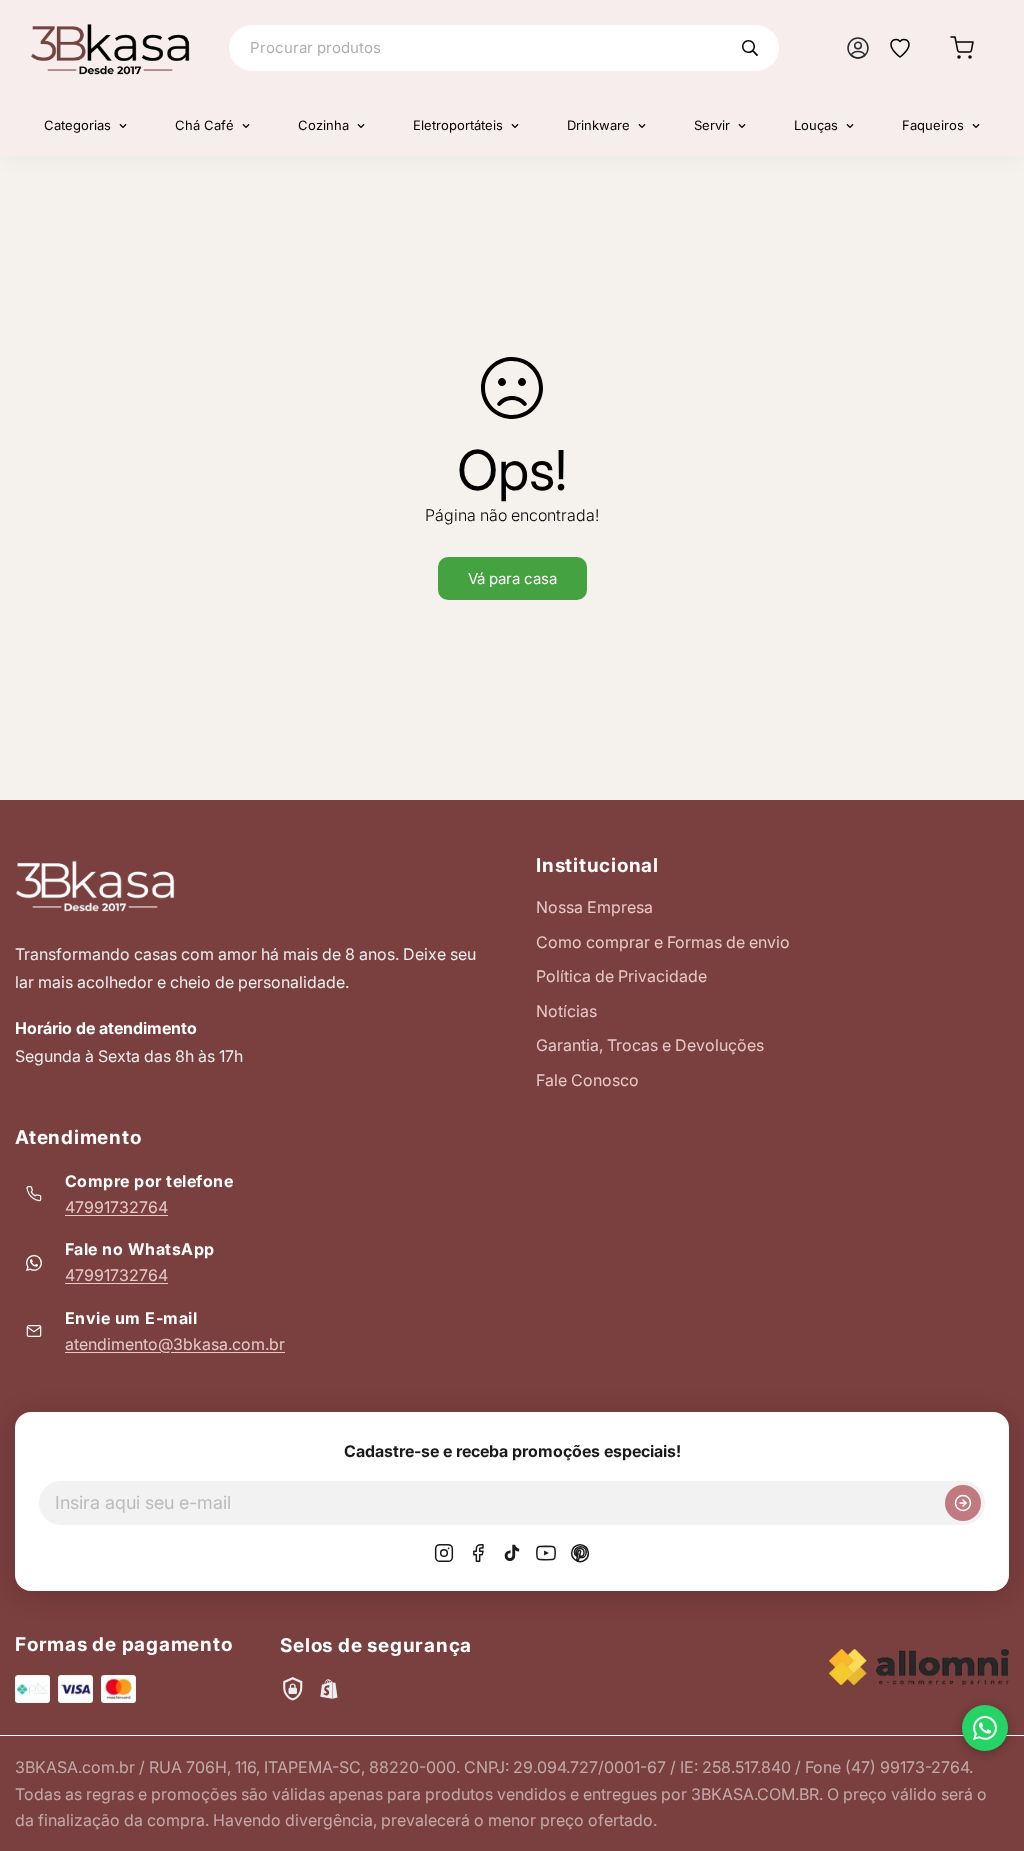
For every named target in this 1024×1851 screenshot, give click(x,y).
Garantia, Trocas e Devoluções (650, 1045)
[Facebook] (478, 1553)
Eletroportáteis (458, 125)
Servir (712, 125)
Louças (816, 125)
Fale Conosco (587, 1080)
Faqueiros (933, 125)
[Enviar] (963, 1503)
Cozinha (323, 125)
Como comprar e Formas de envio (663, 942)
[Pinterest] (580, 1553)
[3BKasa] (110, 48)
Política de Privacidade (621, 976)
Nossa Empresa (594, 907)
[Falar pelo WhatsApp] (985, 1728)
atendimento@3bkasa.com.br (175, 1344)
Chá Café (204, 125)
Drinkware (598, 125)
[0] (962, 48)
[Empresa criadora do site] (919, 1667)
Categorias (77, 125)
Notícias (566, 1011)
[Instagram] (444, 1553)
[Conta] (858, 48)
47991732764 (116, 1207)
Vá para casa (512, 578)
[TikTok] (512, 1553)
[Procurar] (750, 48)
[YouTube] (546, 1553)
